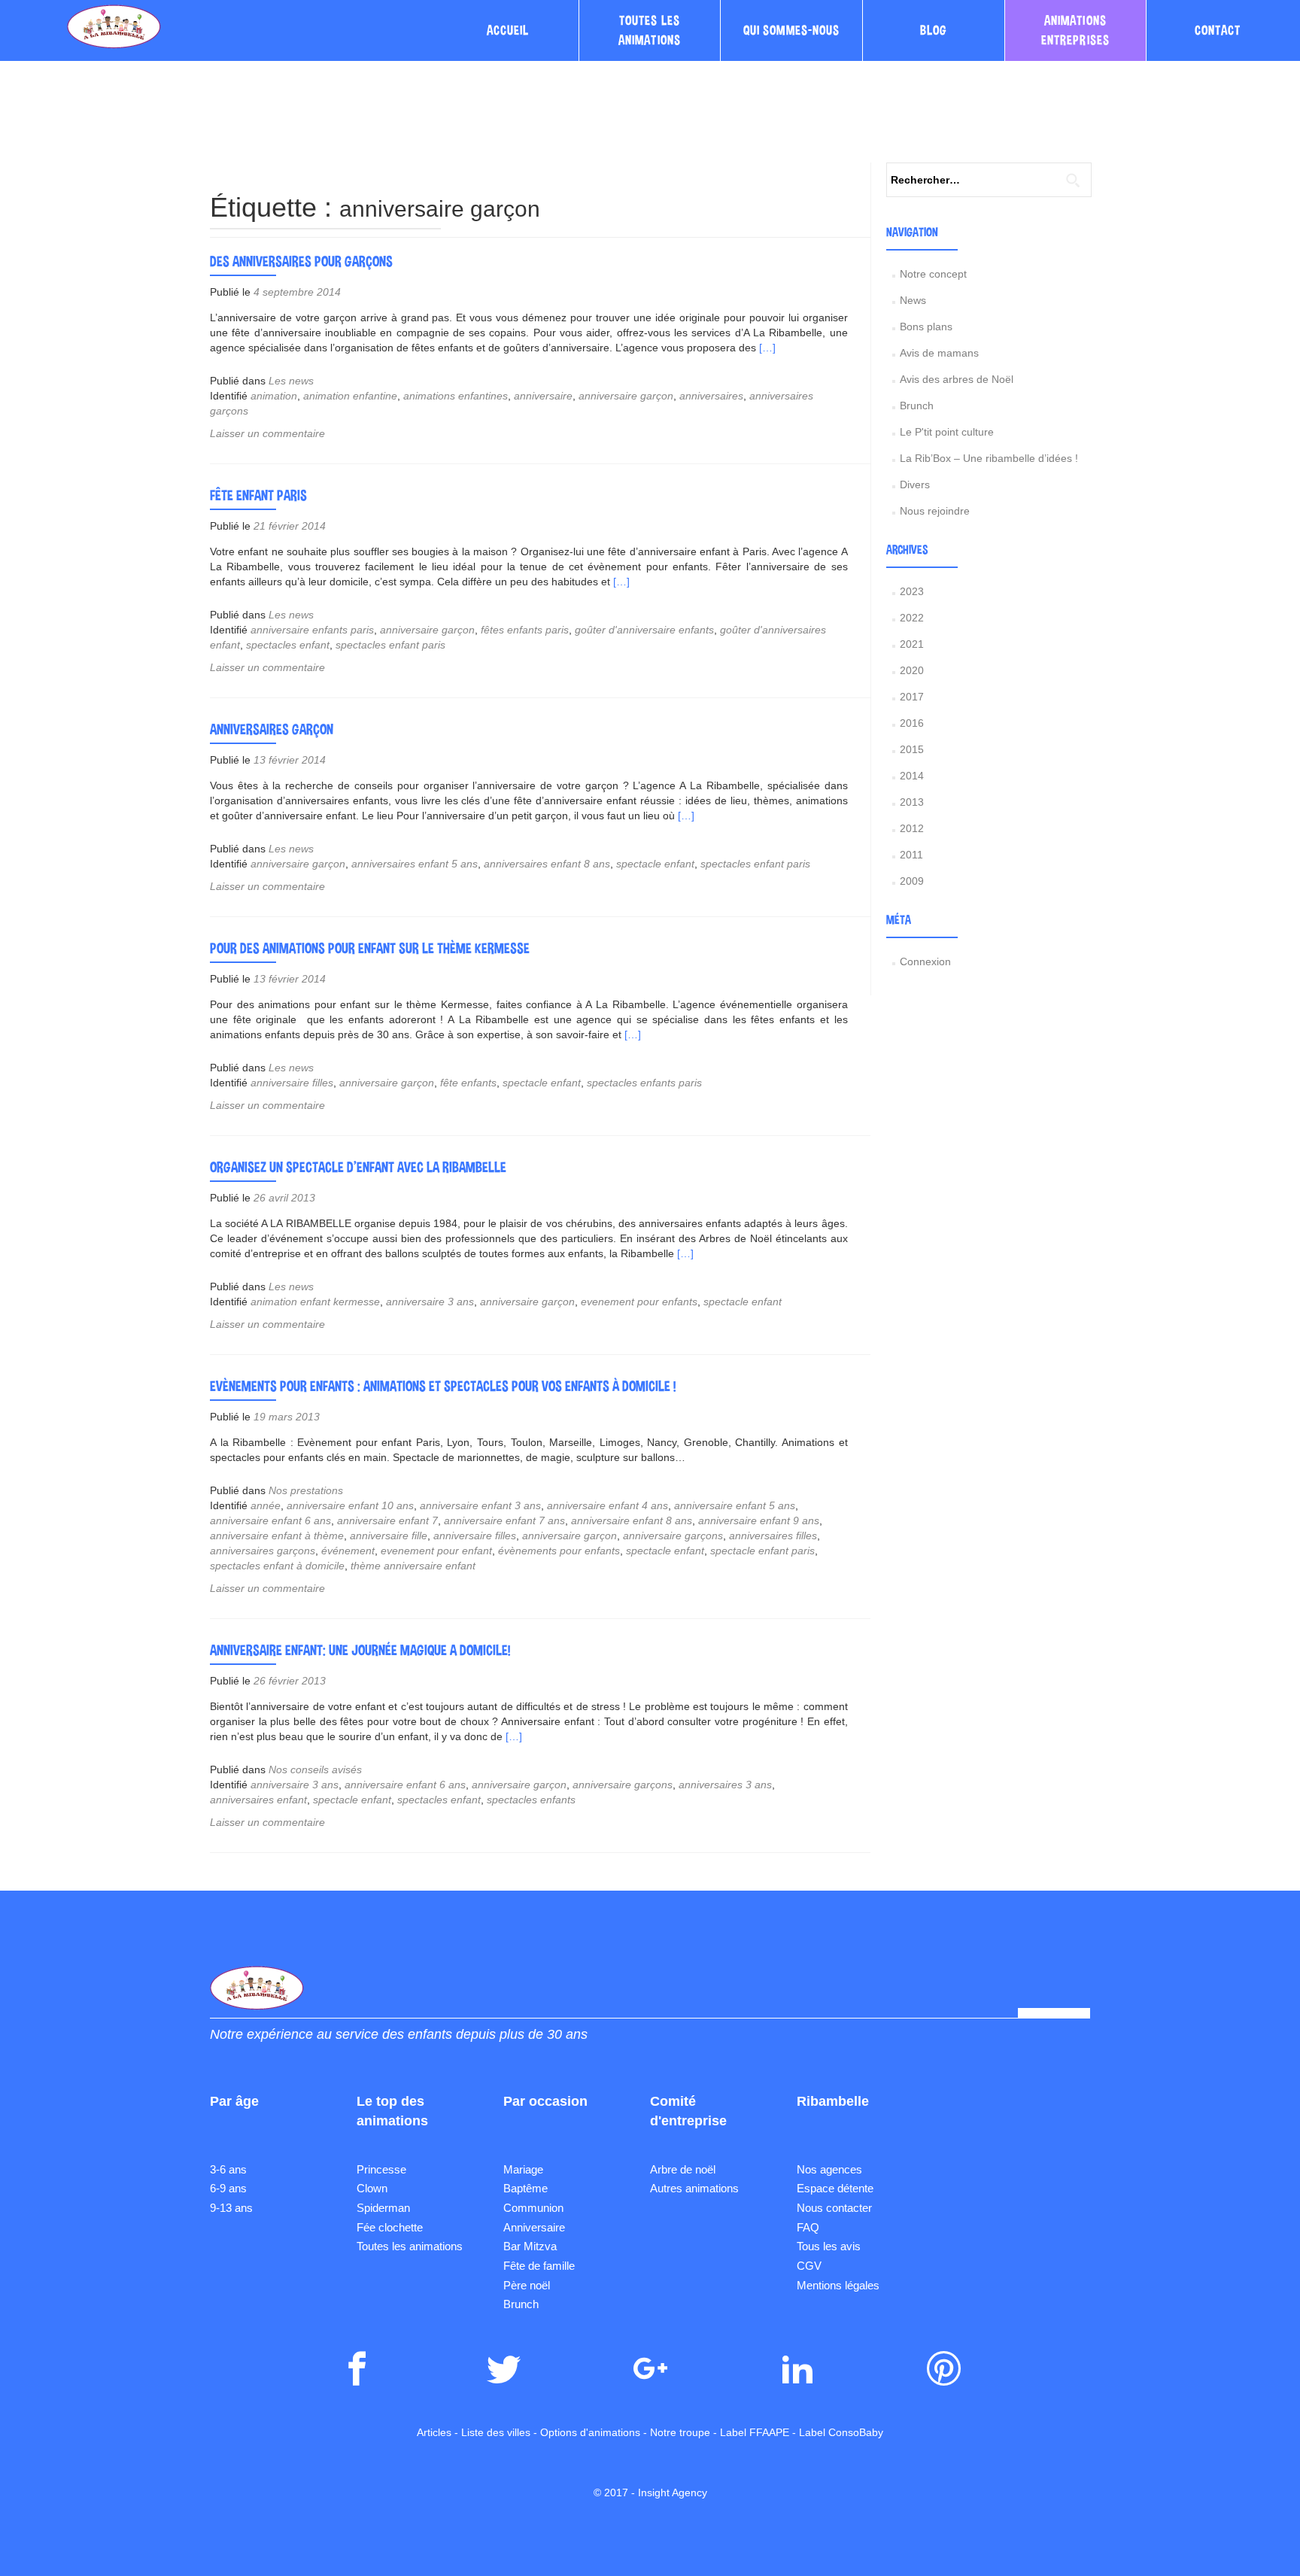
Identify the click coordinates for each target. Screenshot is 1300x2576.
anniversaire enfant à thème (277, 1536)
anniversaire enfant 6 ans (270, 1520)
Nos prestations (306, 1490)
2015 (912, 749)
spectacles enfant (288, 645)
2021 (912, 644)
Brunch (917, 406)
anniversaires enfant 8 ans (547, 864)
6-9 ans (228, 2188)
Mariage (523, 2169)
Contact (1218, 30)
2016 (912, 723)
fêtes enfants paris (525, 630)
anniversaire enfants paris (312, 630)
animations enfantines (456, 396)
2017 (912, 697)
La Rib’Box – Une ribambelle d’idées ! (989, 458)
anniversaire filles (292, 1083)
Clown (372, 2188)
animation (274, 396)
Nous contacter (834, 2208)
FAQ (808, 2227)
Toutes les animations (410, 2246)
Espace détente (835, 2188)
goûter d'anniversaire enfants (644, 630)
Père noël (527, 2285)
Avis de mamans (939, 353)
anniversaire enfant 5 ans (735, 1505)
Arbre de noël (683, 2169)
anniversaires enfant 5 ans (415, 864)
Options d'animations (590, 2432)
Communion (533, 2208)
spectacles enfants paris (644, 1083)
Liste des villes (496, 2432)
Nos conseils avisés (315, 1769)
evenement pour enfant (436, 1551)
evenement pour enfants (639, 1302)
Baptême (525, 2188)
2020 (912, 670)
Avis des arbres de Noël (957, 379)
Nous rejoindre (935, 511)
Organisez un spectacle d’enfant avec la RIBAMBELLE (358, 1167)
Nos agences (829, 2169)
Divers (915, 485)
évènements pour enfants (559, 1551)
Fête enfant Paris (258, 495)
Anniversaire (534, 2227)
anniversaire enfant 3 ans (480, 1505)
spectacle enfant (655, 864)
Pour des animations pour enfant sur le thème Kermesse (370, 948)
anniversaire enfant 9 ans (759, 1520)
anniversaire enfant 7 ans (504, 1520)
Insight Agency (673, 2492)
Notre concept (933, 274)
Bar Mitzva (530, 2246)
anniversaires (711, 396)
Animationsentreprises (1075, 30)
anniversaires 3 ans (725, 1785)
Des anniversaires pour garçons (301, 261)
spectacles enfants (531, 1800)
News (913, 300)
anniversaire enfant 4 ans (607, 1505)
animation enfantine (350, 396)
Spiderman (383, 2208)
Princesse (381, 2169)
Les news (291, 381)
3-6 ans (228, 2169)
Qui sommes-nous (791, 30)
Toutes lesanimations (650, 30)
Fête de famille (539, 2266)
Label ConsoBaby (841, 2432)
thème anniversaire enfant (413, 1566)
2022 (912, 618)
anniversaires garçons (263, 1551)
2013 (912, 802)
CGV (809, 2266)
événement (348, 1551)
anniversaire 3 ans (430, 1302)
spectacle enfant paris (762, 1551)
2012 (912, 828)
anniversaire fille (389, 1536)
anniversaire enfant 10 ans (350, 1505)
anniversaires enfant (258, 1800)
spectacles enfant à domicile (277, 1566)
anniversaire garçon (626, 396)
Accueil (508, 30)
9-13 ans (231, 2208)
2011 (911, 855)
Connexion (925, 961)
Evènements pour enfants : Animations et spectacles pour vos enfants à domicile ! (443, 1386)
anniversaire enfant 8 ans (632, 1520)
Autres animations (694, 2188)
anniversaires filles (773, 1536)
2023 (912, 591)
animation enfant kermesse (315, 1302)
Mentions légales (838, 2285)
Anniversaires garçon (272, 729)
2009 (912, 881)
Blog (934, 30)
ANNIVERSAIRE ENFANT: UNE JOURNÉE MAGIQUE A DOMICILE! (360, 1650)
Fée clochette (390, 2227)
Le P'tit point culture (947, 432)
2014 (912, 776)
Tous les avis (829, 2246)
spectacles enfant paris (390, 645)
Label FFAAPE (755, 2432)
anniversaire (543, 396)
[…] (767, 348)
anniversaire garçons (673, 1536)
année (266, 1505)
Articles (434, 2432)
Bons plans (926, 327)
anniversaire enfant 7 (387, 1520)
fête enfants (468, 1083)
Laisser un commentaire (267, 433)
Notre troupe (680, 2432)
